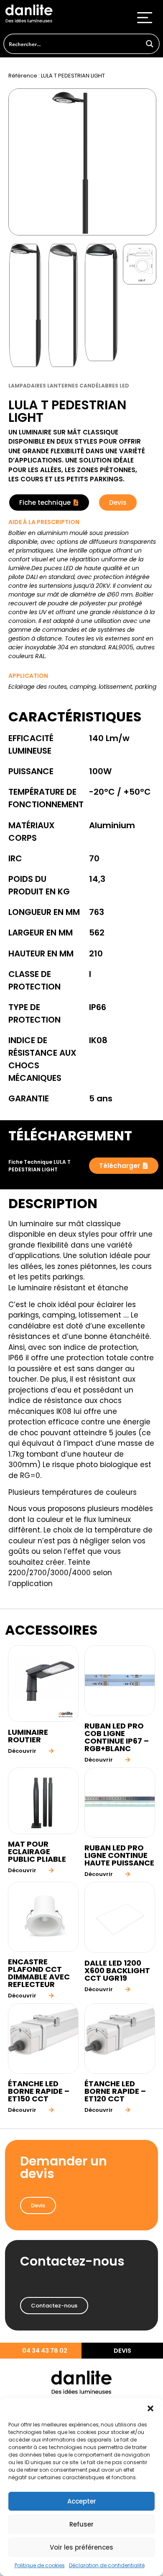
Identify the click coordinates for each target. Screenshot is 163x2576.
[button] (150, 2408)
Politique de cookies (40, 2565)
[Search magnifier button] (149, 44)
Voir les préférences (81, 2547)
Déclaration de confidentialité (107, 2565)
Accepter (82, 2501)
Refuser (81, 2524)
